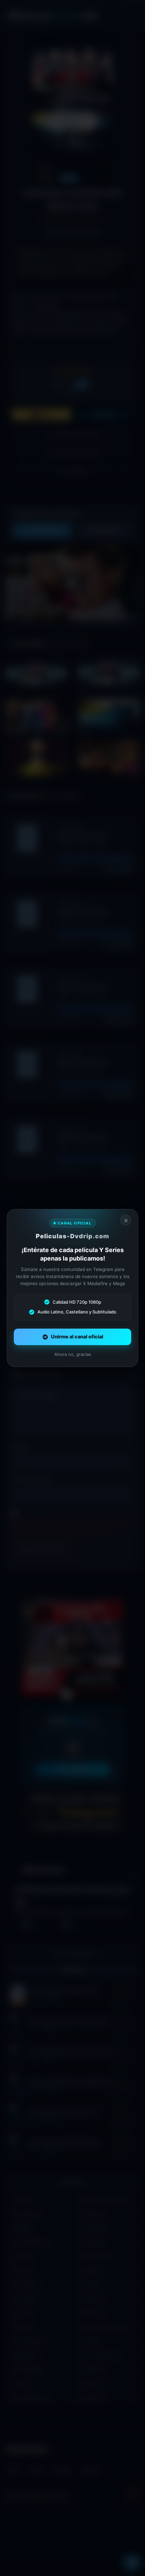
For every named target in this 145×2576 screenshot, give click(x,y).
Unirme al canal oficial (77, 1337)
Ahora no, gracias (73, 1354)
